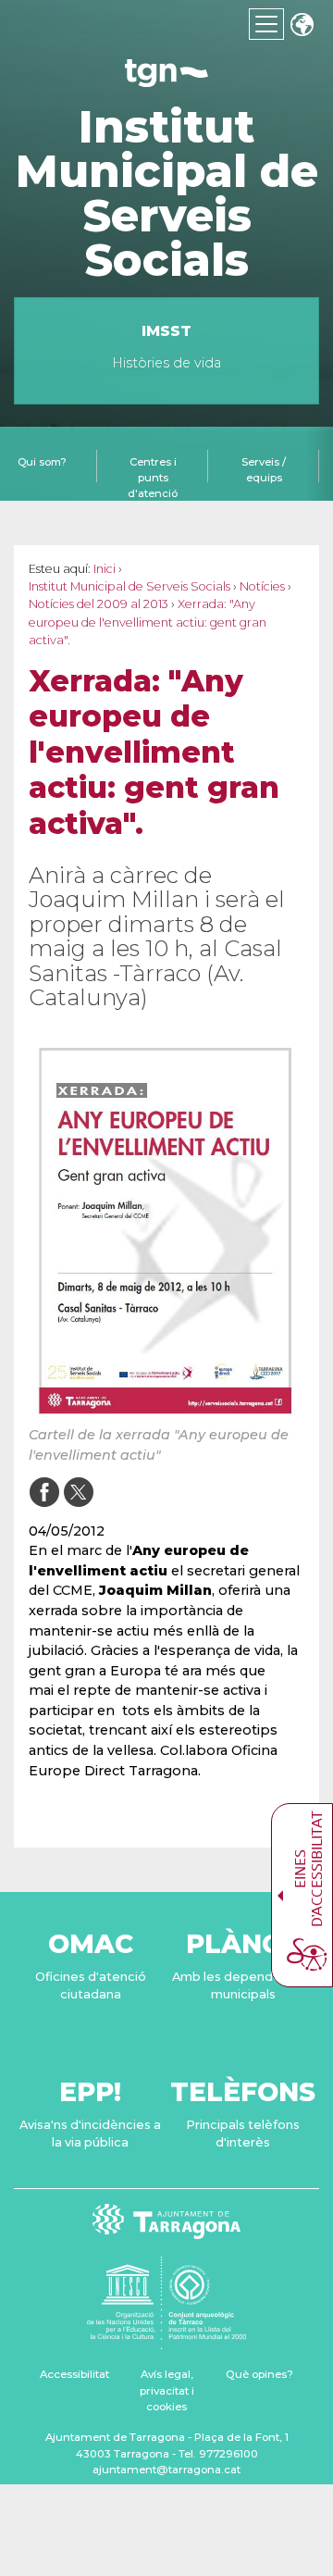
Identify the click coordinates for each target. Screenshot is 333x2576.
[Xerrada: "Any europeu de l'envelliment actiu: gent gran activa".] (166, 1229)
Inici (105, 569)
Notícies (262, 586)
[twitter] (78, 1492)
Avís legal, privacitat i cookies (167, 2390)
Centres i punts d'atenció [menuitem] (153, 478)
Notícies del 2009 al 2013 (99, 604)
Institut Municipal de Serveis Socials (167, 193)
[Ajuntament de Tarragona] (166, 78)
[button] (302, 26)
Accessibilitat (74, 2374)
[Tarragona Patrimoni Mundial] (166, 2341)
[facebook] (44, 1492)
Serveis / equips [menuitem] (264, 470)
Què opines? (259, 2374)
